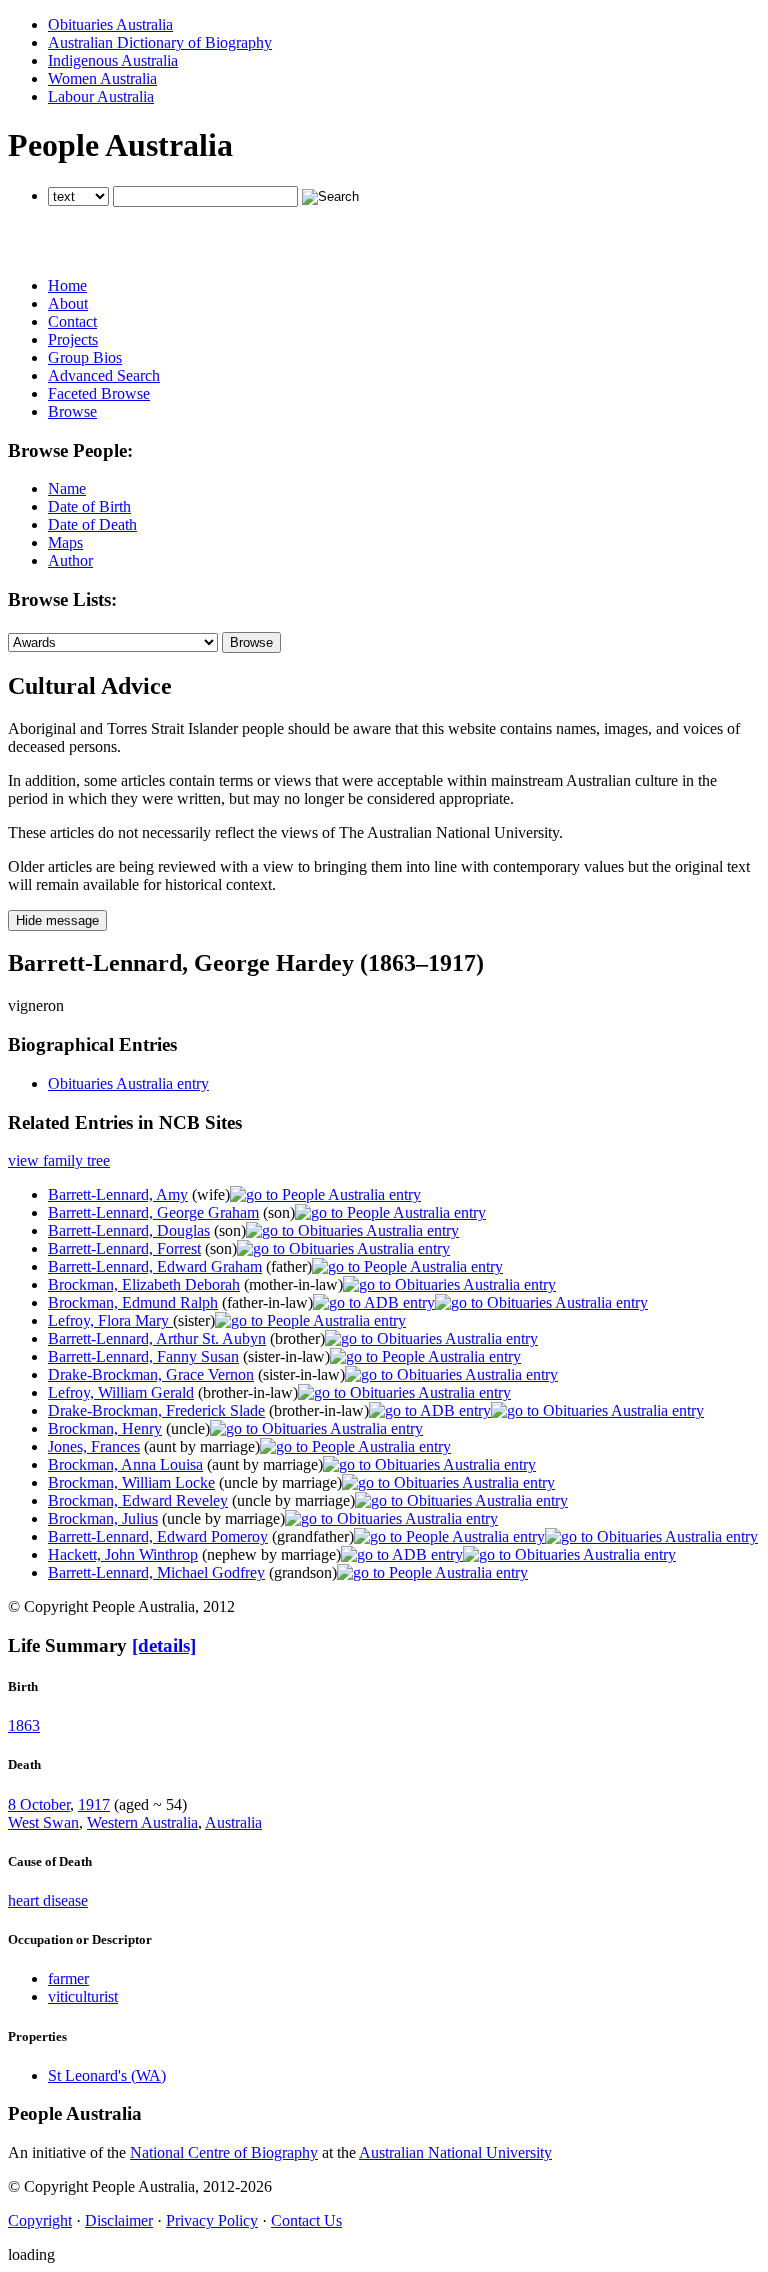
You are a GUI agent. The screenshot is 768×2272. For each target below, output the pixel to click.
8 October (39, 1804)
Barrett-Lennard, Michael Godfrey (156, 1572)
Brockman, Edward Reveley (138, 1500)
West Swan (43, 1822)
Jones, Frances (94, 1446)
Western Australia (142, 1822)
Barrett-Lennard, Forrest (124, 1248)
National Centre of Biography (224, 2152)
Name (67, 488)
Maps (65, 542)
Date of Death (92, 524)
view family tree (59, 1160)
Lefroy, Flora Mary (110, 1320)
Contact (72, 321)
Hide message (57, 920)
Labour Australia (101, 96)
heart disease (48, 1900)
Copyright (40, 2220)
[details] (164, 1645)
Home (67, 285)
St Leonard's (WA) (107, 2075)
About (68, 303)
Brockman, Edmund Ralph (133, 1302)
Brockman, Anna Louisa (125, 1464)
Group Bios (85, 357)
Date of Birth (89, 506)
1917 (94, 1804)
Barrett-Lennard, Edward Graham (155, 1266)
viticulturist (83, 1996)
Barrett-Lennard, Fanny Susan (143, 1356)
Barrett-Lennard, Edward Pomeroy (158, 1536)
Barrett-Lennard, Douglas (129, 1230)
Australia (233, 1822)
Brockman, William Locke (131, 1482)
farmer (68, 1978)
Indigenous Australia (113, 60)
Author (70, 560)
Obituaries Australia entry (128, 1083)
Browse (72, 411)
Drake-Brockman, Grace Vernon (151, 1374)
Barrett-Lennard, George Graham (153, 1212)
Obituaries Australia (110, 24)
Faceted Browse (99, 393)
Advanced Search (104, 375)
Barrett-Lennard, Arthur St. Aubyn (157, 1338)
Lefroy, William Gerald (121, 1392)
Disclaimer (119, 2220)
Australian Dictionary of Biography (160, 42)
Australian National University (455, 2152)
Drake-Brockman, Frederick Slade (156, 1410)
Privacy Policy (212, 2220)
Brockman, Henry (105, 1428)
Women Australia (102, 78)
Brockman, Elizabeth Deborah (144, 1284)
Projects (73, 339)
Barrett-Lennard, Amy (118, 1194)
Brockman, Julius (103, 1518)
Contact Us (306, 2220)
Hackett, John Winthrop (123, 1554)
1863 (24, 1725)
